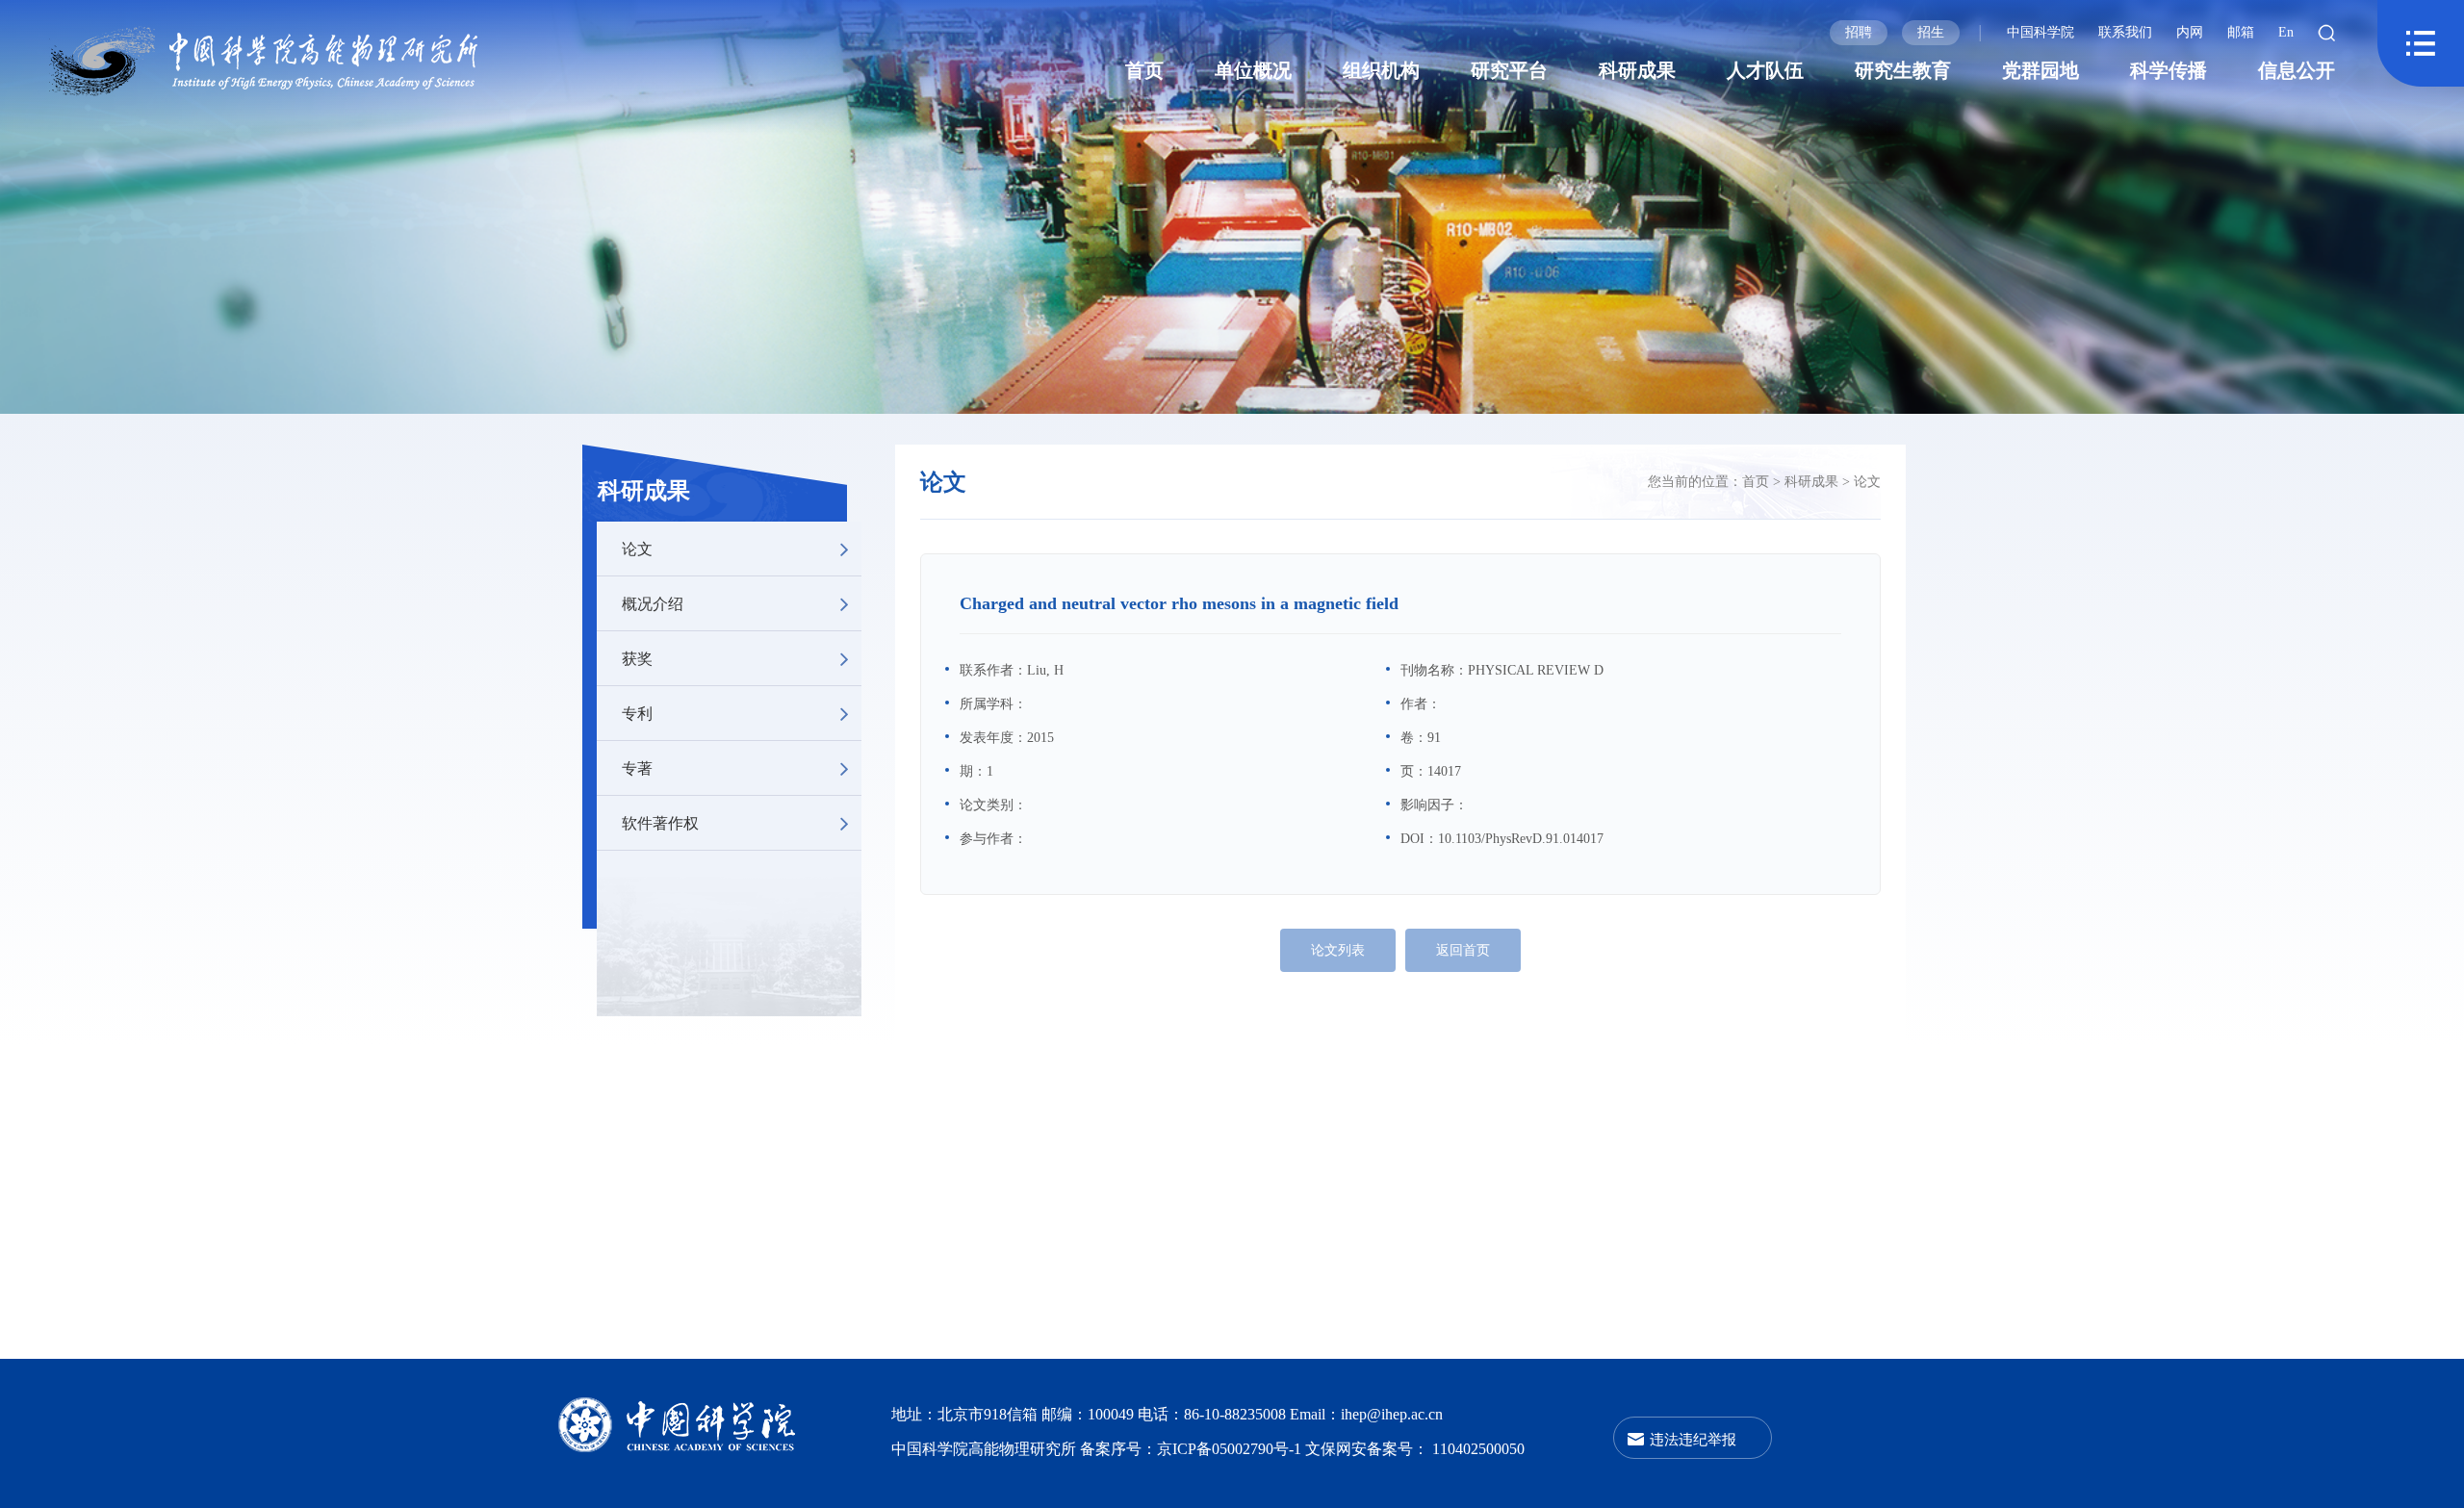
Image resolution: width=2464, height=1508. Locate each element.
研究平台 (1509, 70)
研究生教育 (1903, 70)
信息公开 (2297, 70)
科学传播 (2169, 70)
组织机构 (1381, 70)
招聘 (1859, 32)
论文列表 (1338, 950)
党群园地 (2040, 70)
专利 (637, 713)
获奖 (637, 658)
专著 (637, 767)
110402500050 (1478, 1449)
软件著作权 (660, 822)
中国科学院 (2040, 32)
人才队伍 (1765, 70)
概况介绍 (653, 603)
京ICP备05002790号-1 (1231, 1449)
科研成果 (1637, 70)
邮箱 (2241, 32)
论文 (637, 548)
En (2286, 32)
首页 (1144, 70)
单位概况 (1253, 70)
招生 (1931, 32)
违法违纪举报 (1693, 1438)
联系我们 (2125, 32)
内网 (2190, 32)
